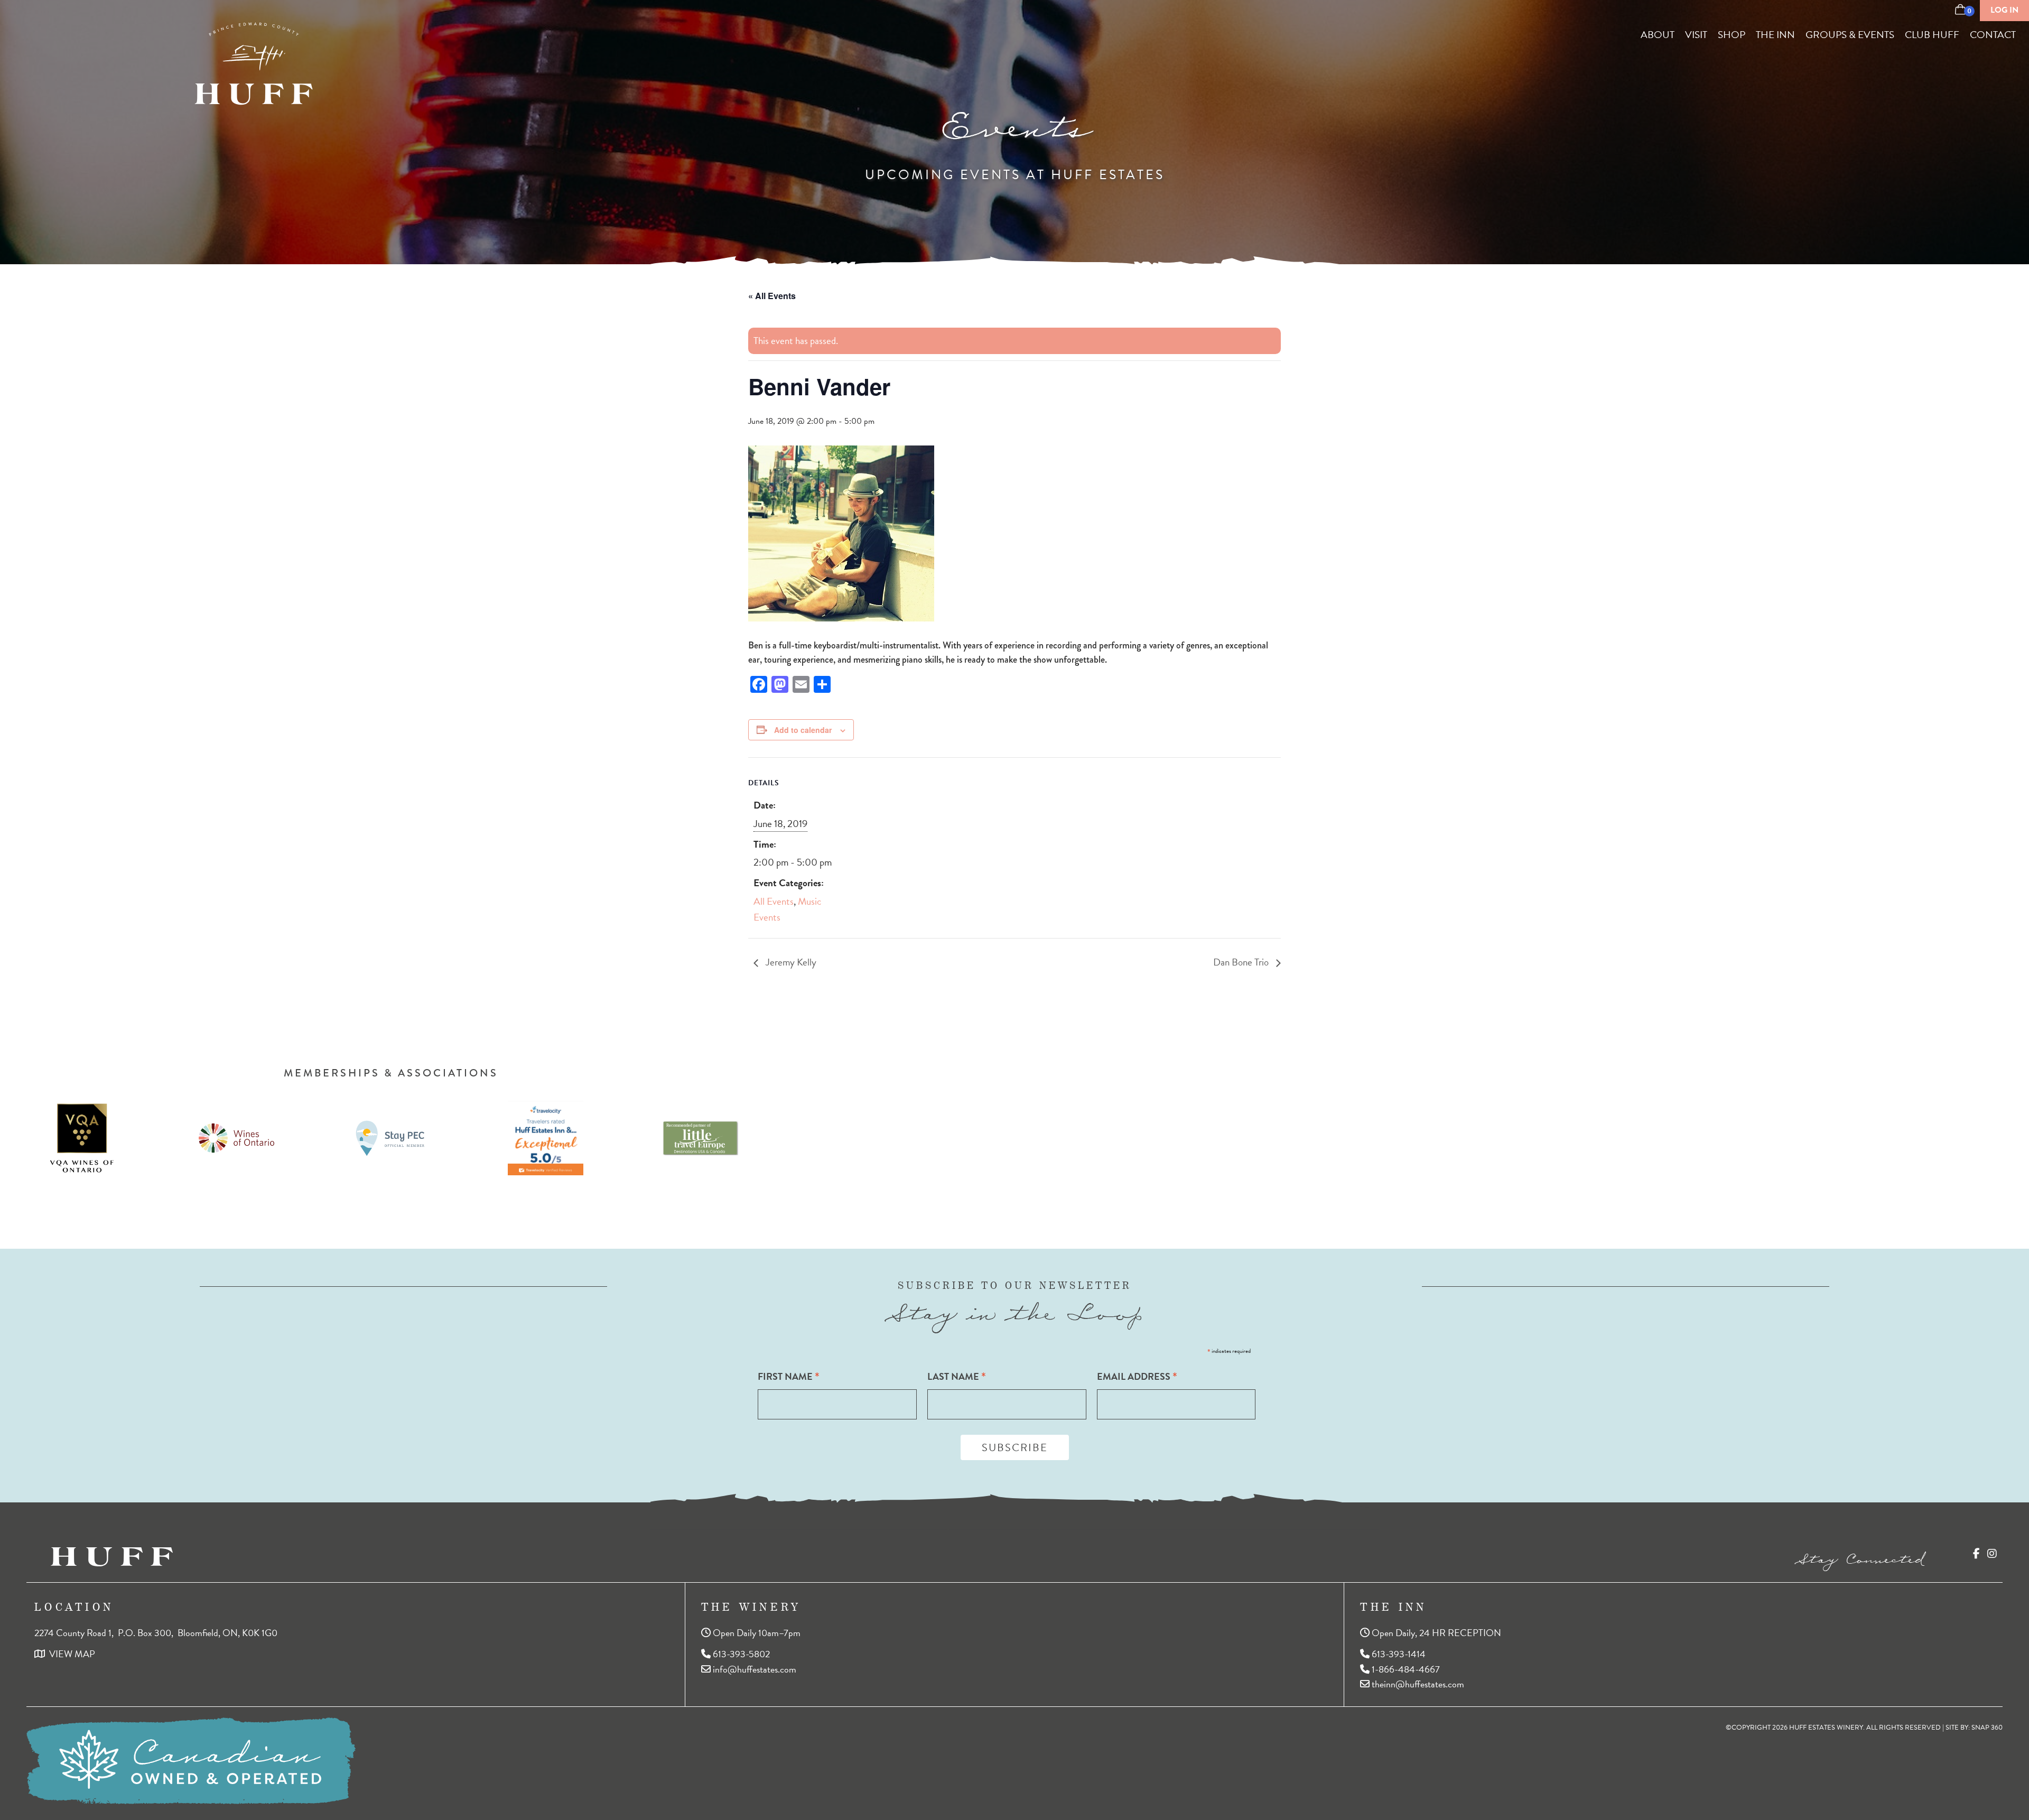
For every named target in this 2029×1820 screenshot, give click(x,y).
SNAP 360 (1987, 1728)
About (1658, 35)
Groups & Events (1850, 35)
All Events (774, 901)
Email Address (1137, 1376)
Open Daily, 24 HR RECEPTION (1435, 1633)
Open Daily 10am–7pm (756, 1633)
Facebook (1976, 1554)
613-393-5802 (740, 1653)
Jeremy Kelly (790, 962)
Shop (1732, 35)
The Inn (1775, 35)
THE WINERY (751, 1607)
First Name (789, 1376)
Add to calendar (803, 730)
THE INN (1393, 1607)
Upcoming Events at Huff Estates (1015, 175)
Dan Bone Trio (1242, 962)
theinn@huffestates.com (1417, 1683)
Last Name (957, 1376)
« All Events (772, 296)
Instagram (1992, 1554)
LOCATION (74, 1607)
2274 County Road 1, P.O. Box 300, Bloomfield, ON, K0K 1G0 (156, 1633)
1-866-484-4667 (1405, 1669)
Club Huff (1932, 35)
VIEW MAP (70, 1653)
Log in (2004, 10)
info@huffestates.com (753, 1669)
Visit (1696, 35)
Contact (1993, 35)
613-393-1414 (1398, 1653)
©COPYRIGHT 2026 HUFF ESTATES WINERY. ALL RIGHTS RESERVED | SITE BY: (1864, 1728)
